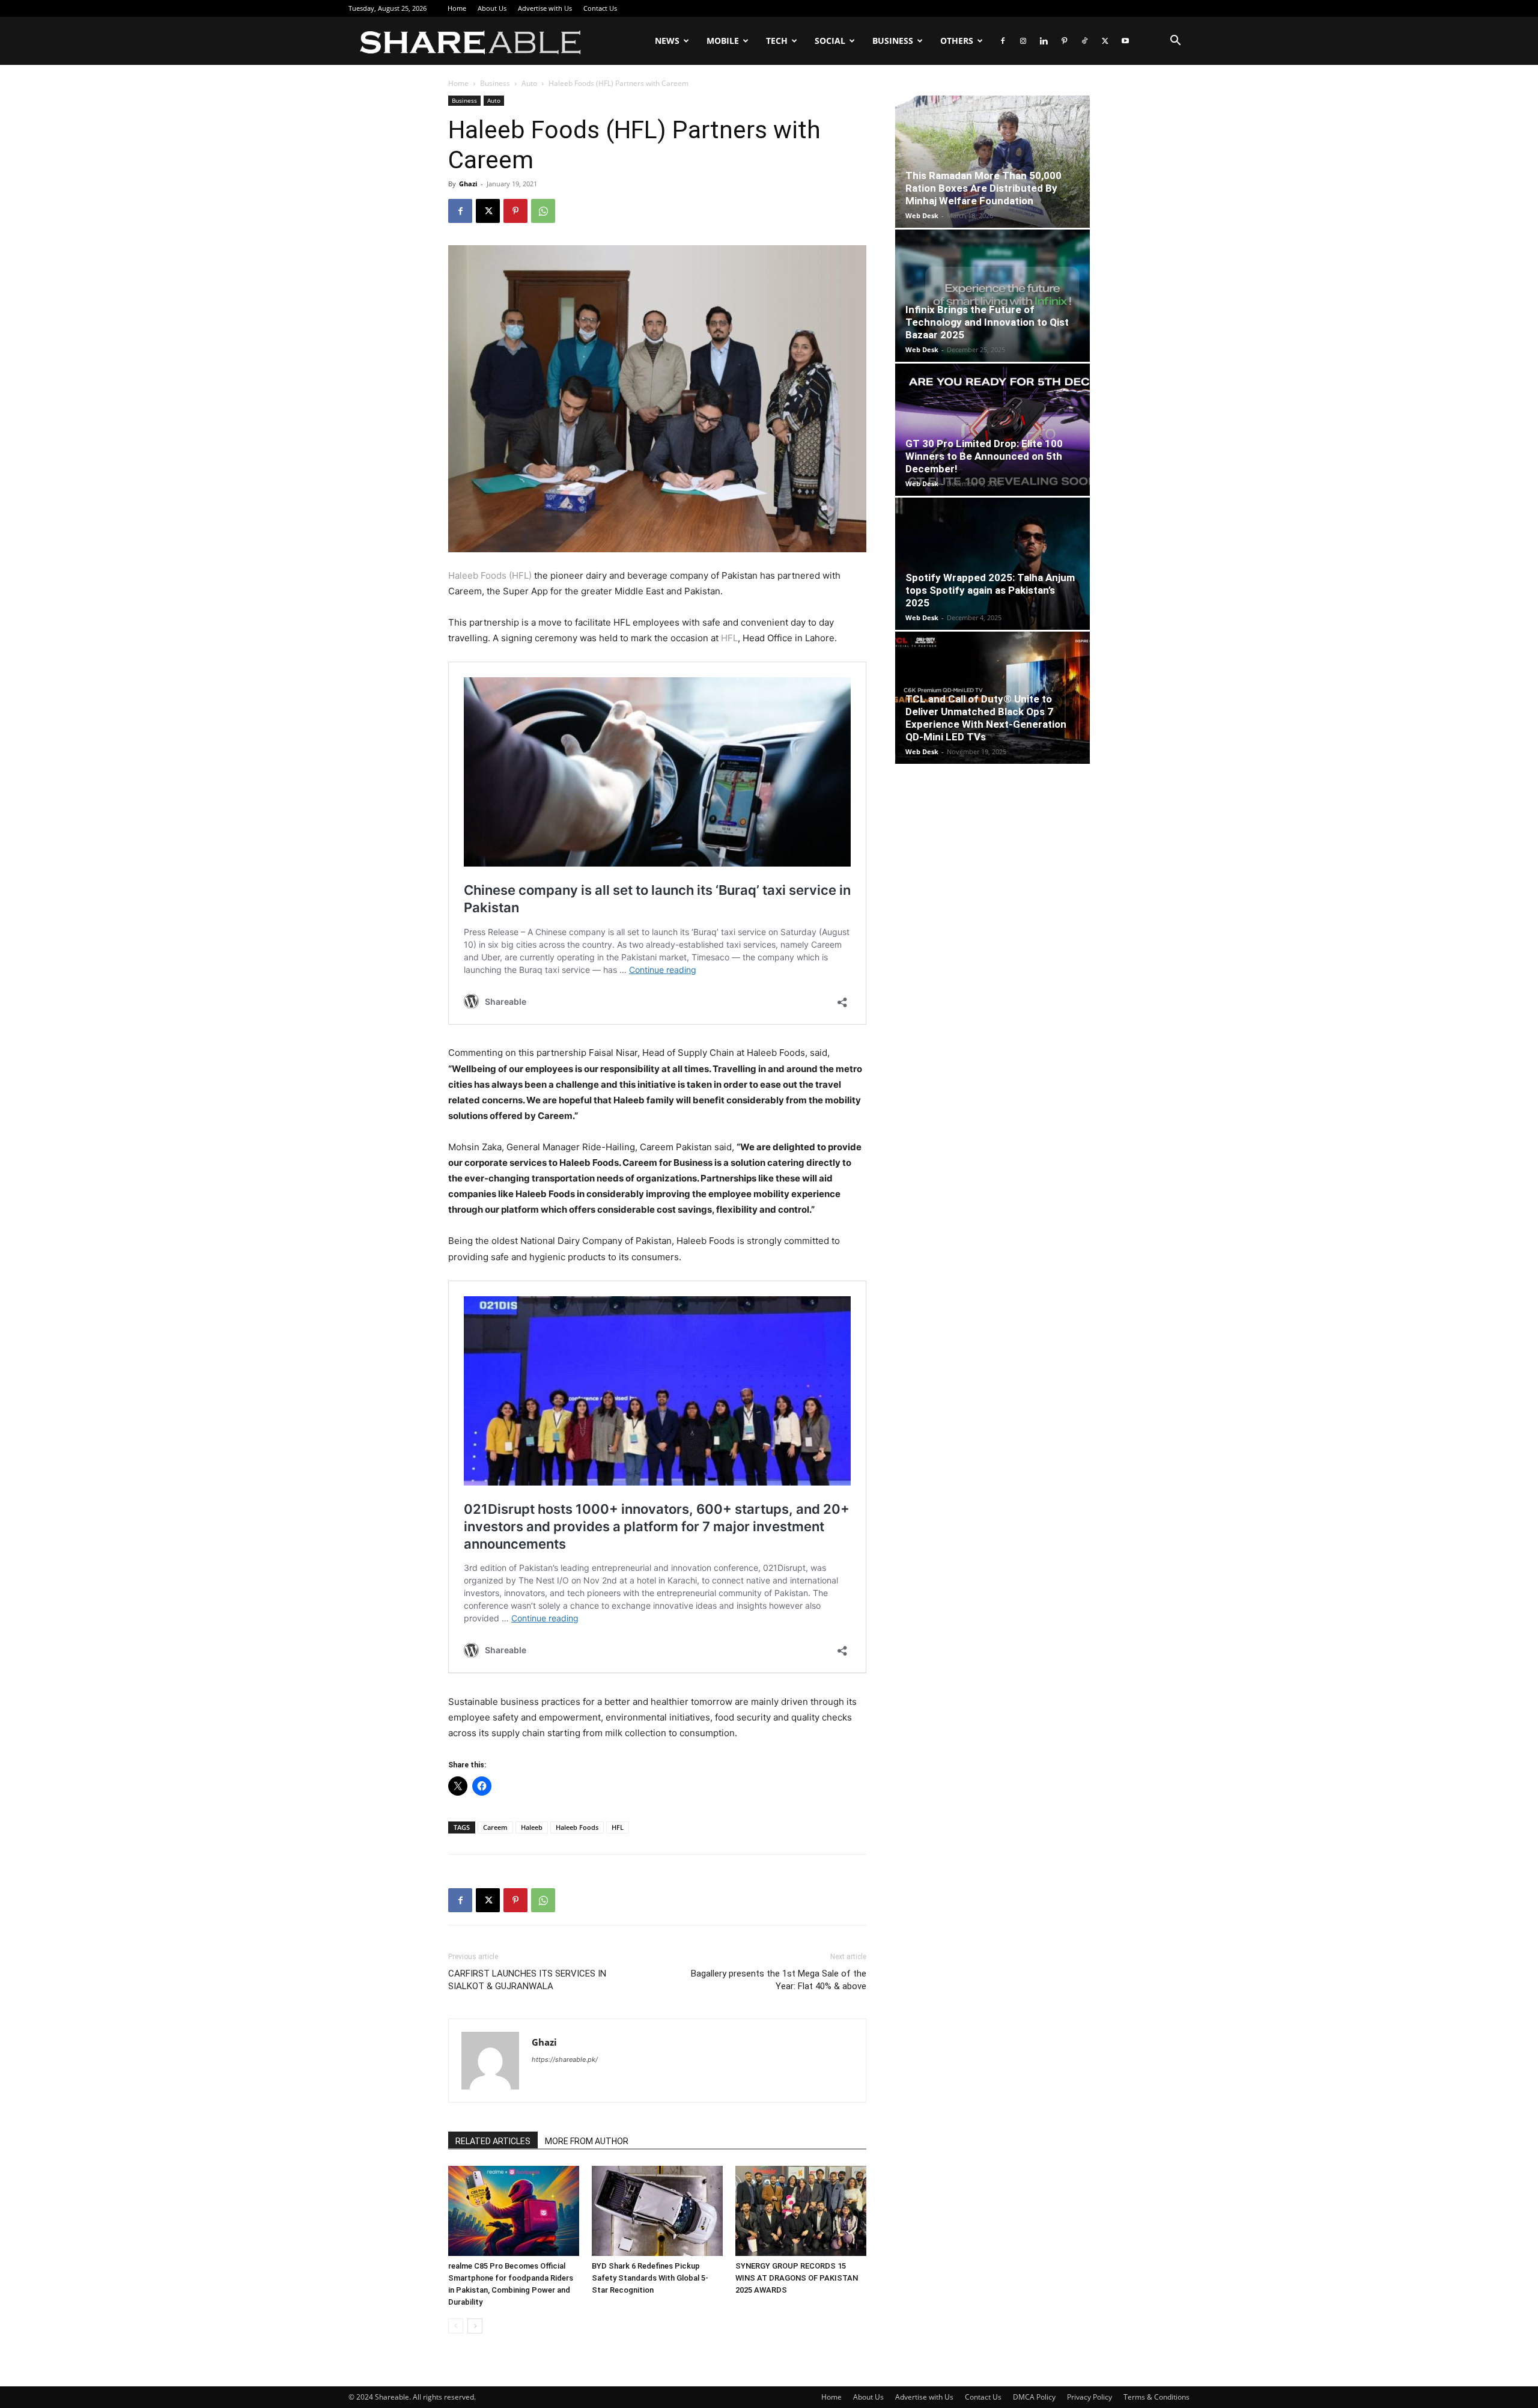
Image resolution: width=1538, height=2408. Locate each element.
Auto (529, 83)
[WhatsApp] (543, 211)
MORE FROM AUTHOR (587, 2141)
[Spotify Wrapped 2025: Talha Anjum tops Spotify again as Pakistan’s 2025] (992, 564)
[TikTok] (1084, 41)
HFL (729, 638)
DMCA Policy (1034, 2397)
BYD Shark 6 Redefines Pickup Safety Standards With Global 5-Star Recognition (650, 2278)
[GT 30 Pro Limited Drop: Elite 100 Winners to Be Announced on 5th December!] (992, 430)
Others (957, 41)
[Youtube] (1125, 41)
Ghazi (468, 184)
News (667, 41)
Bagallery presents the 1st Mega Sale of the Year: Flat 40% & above (779, 1980)
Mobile (723, 41)
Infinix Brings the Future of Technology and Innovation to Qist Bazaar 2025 (987, 322)
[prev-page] (456, 2326)
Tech (777, 41)
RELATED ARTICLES (493, 2141)
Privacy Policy (1090, 2397)
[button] (1175, 42)
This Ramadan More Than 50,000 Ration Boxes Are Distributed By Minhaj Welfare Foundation (983, 188)
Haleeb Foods (577, 1827)
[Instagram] (1023, 41)
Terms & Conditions (1157, 2397)
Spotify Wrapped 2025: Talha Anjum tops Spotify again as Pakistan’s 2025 (990, 590)
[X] (1105, 41)
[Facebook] (1003, 41)
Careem (495, 1827)
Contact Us (600, 8)
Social (830, 41)
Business (893, 41)
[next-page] (475, 2326)
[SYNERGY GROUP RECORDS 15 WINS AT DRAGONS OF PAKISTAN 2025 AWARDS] (801, 2211)
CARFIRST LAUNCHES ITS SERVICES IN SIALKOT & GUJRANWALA (527, 1980)
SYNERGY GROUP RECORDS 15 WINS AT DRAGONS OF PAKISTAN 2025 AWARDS (797, 2278)
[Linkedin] (1044, 41)
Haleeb (532, 1827)
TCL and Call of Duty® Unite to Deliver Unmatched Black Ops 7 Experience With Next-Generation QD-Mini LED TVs (986, 718)
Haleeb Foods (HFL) (490, 575)
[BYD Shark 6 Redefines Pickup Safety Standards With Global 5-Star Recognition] (657, 2211)
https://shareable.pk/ (565, 2059)
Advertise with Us (545, 8)
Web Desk (922, 215)
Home (457, 8)
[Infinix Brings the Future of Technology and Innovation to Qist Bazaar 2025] (992, 296)
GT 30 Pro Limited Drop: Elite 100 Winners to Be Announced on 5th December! (984, 456)
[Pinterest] (1064, 41)
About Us (492, 8)
